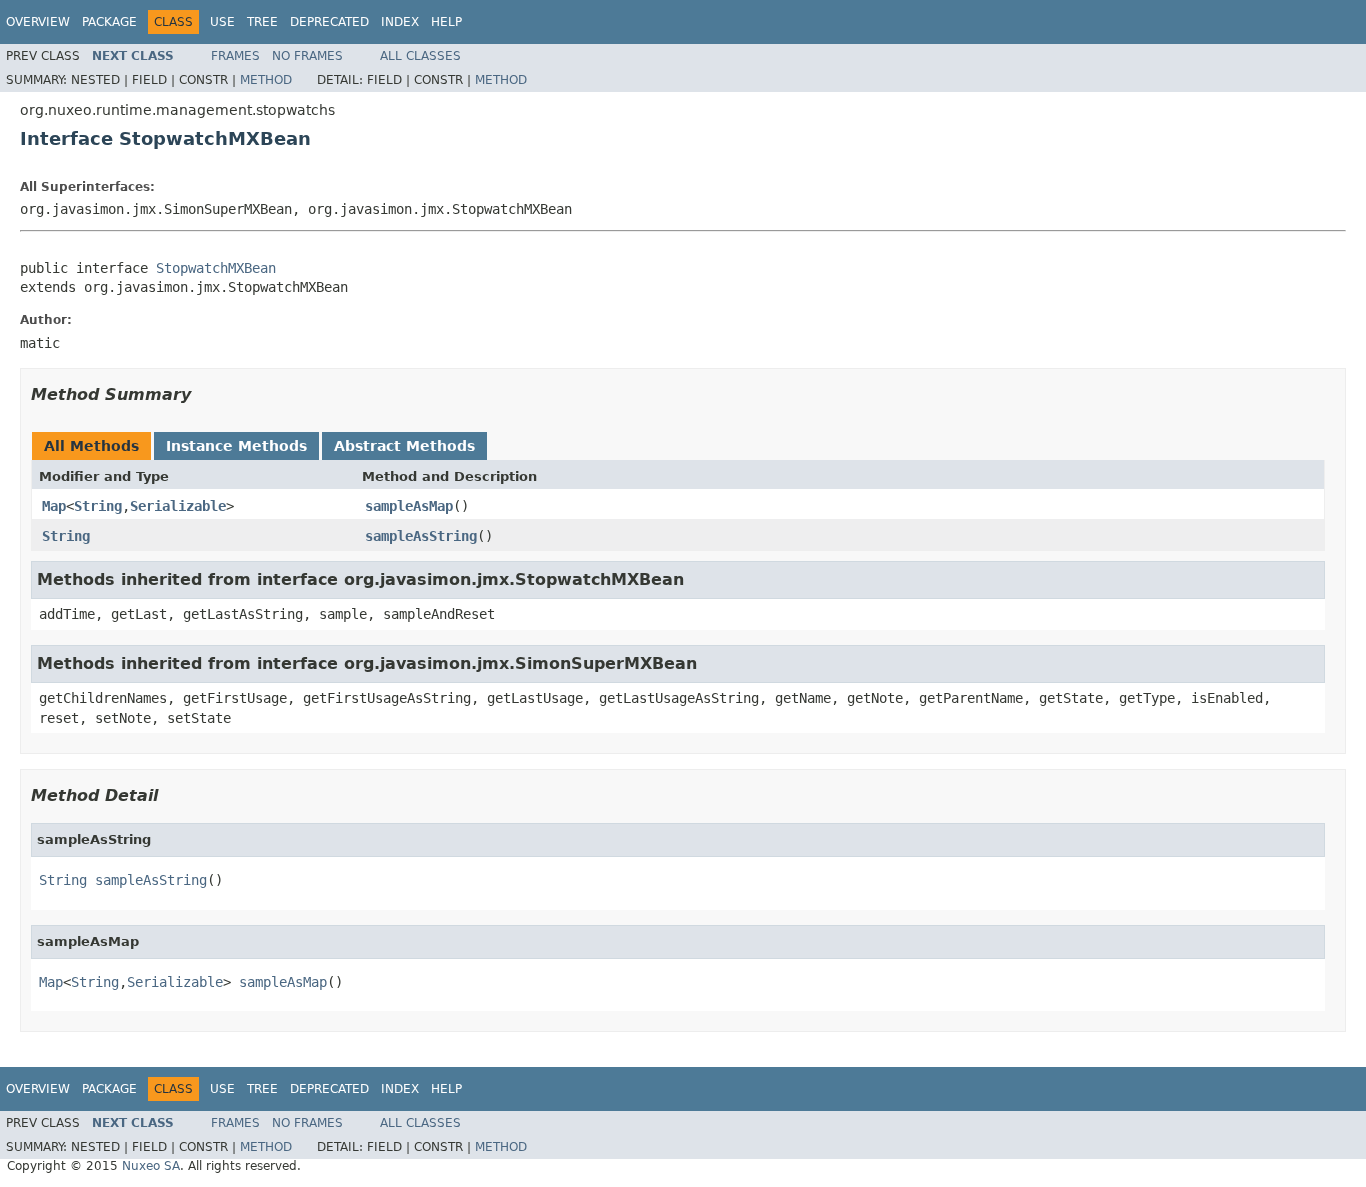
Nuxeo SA (151, 1166)
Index (400, 22)
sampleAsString (421, 536)
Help (446, 22)
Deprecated (329, 22)
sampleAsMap (409, 506)
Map (54, 506)
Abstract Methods (404, 446)
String (98, 506)
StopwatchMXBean (216, 268)
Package (109, 22)
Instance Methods (236, 446)
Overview (38, 22)
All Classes (420, 56)
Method (266, 80)
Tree (262, 22)
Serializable (178, 506)
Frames (235, 56)
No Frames (307, 56)
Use (222, 22)
